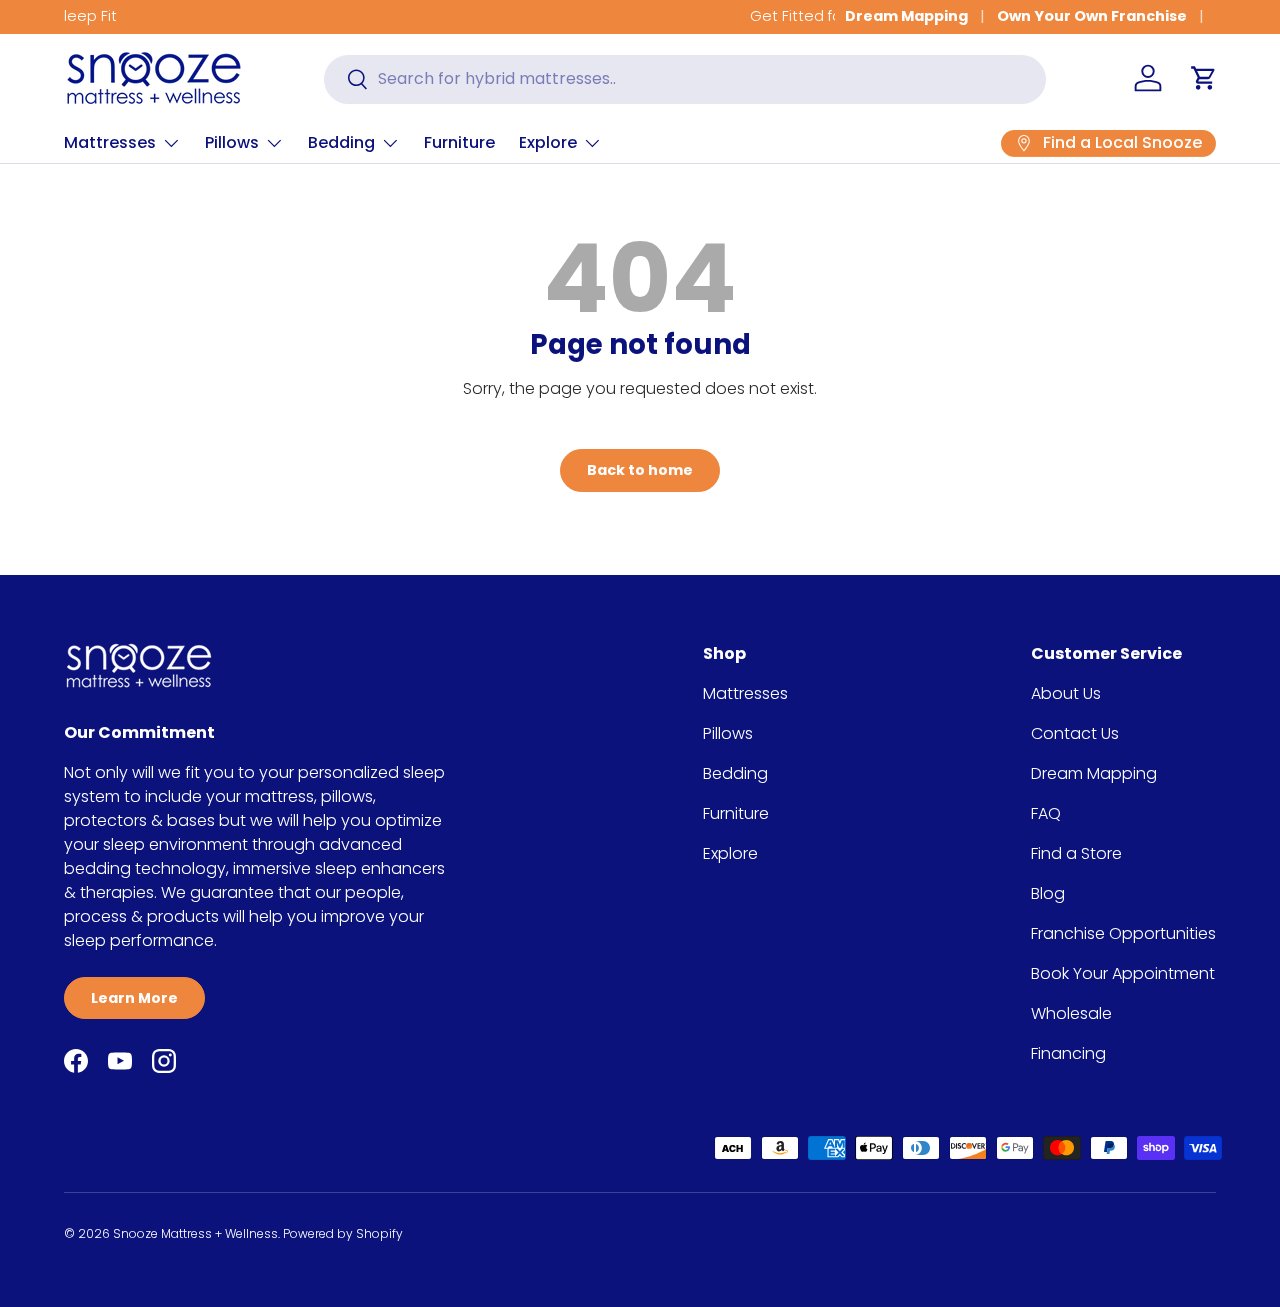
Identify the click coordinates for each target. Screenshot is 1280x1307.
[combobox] (685, 78)
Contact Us (1075, 733)
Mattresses (110, 142)
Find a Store (1076, 853)
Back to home (640, 470)
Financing (1068, 1053)
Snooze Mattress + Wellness (195, 1233)
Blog (1048, 893)
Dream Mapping (906, 16)
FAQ (1046, 813)
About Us (1066, 693)
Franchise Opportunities (1123, 933)
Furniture (459, 142)
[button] (1204, 78)
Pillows (232, 142)
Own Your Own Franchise (1092, 16)
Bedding (341, 142)
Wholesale (1071, 1013)
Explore (548, 142)
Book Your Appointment (1123, 973)
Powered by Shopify (343, 1233)
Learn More (134, 998)
